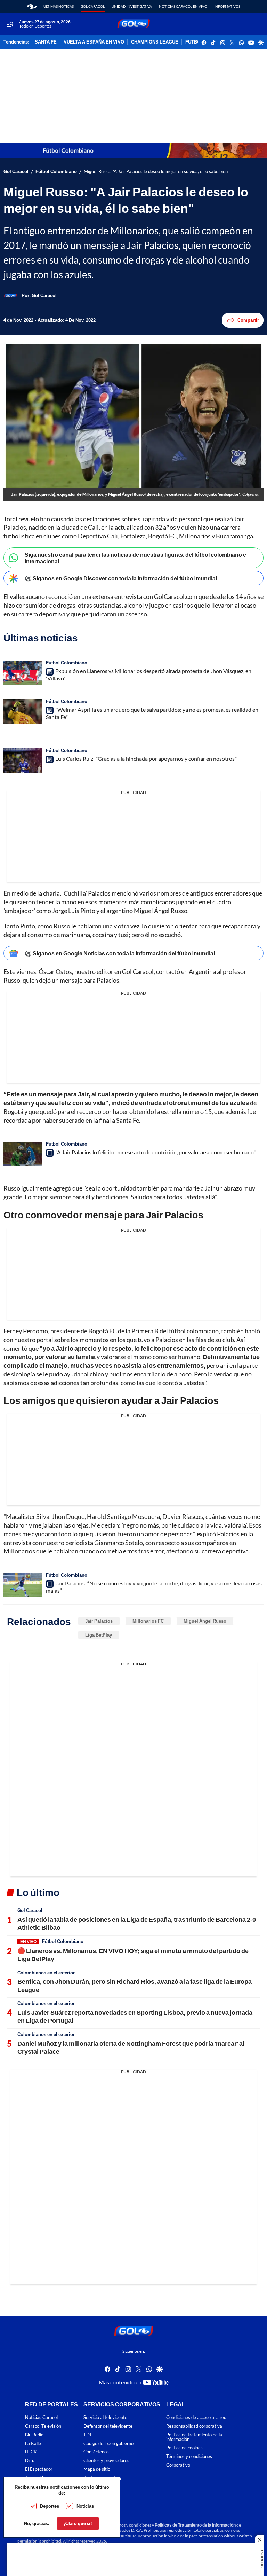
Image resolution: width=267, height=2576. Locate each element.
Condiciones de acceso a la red (196, 2417)
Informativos (227, 6)
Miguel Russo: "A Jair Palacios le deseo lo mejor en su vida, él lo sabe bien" (157, 171)
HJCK (31, 2452)
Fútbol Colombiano (56, 171)
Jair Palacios (99, 1621)
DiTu (30, 2461)
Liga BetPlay (99, 1635)
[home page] (32, 6)
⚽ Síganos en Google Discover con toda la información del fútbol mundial (121, 578)
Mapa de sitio (97, 2469)
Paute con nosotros (103, 2478)
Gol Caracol (93, 6)
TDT (88, 2435)
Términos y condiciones (189, 2456)
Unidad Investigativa (132, 6)
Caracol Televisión (43, 2426)
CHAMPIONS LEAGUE (155, 42)
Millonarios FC (148, 1621)
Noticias (85, 2506)
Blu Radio (34, 2435)
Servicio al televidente (105, 2417)
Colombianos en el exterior (46, 1973)
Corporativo (178, 2465)
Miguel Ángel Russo (205, 1621)
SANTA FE (46, 42)
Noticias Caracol (41, 2417)
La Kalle (33, 2444)
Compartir (248, 320)
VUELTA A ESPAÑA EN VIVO (94, 42)
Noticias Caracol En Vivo (183, 6)
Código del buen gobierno (108, 2444)
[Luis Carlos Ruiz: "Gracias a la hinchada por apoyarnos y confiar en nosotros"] (23, 760)
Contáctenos (96, 2452)
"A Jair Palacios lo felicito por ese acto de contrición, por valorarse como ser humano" (155, 1152)
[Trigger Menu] (10, 24)
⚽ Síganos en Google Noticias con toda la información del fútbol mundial (120, 953)
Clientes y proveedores (106, 2461)
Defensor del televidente (108, 2426)
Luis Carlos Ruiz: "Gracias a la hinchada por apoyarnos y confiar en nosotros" (146, 759)
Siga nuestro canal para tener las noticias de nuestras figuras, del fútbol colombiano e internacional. (135, 558)
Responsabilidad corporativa (194, 2426)
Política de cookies (184, 2448)
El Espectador (39, 2469)
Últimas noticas (59, 6)
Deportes (50, 2506)
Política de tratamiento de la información (194, 2437)
